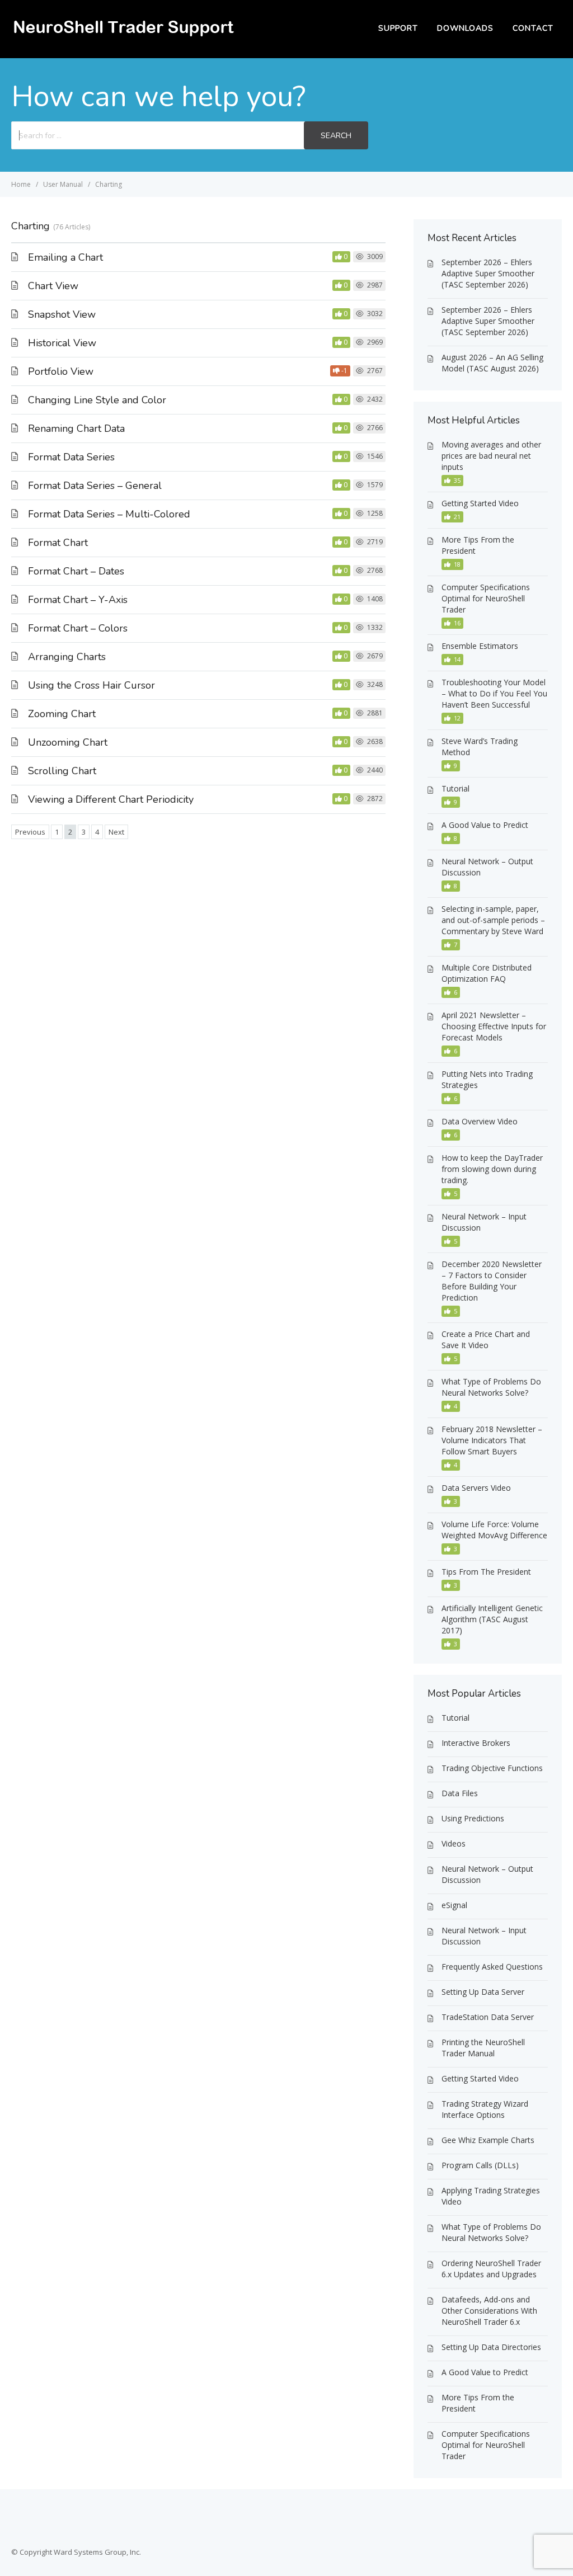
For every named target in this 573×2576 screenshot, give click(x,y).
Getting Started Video (480, 503)
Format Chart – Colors (78, 628)
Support (398, 28)
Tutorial (455, 788)
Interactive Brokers (476, 1743)
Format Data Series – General (95, 486)
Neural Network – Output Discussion (487, 867)
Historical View (62, 343)
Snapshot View (62, 314)
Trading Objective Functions (492, 1768)
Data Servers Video (476, 1488)
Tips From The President (486, 1572)
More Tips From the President (478, 545)
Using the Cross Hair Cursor (91, 685)
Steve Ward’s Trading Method (480, 747)
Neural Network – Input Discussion (484, 1222)
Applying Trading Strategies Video (491, 2196)
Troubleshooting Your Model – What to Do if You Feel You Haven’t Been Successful (494, 693)
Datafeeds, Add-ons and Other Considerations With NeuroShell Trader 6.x (489, 2311)
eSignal (454, 1905)
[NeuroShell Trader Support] (123, 37)
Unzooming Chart (68, 742)
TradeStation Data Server (488, 2017)
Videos (454, 1843)
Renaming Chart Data (76, 428)
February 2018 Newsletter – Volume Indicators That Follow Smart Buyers (492, 1440)
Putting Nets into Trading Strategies (487, 1079)
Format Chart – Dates (76, 571)
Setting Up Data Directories (491, 2347)
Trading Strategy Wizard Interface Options (485, 2109)
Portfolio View (61, 371)
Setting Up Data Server (483, 1992)
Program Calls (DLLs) (480, 2165)
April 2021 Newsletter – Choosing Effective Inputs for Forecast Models (494, 1026)
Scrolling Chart (62, 771)
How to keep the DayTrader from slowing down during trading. (492, 1169)
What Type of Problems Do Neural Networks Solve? (491, 1387)
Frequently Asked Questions (492, 1967)
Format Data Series (71, 457)
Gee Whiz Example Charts (488, 2140)
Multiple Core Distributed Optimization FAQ (487, 973)
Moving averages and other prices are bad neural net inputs (491, 456)
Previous (30, 832)
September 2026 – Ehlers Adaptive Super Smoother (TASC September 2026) (488, 273)
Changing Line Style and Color (97, 400)
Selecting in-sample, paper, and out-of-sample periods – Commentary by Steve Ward (493, 920)
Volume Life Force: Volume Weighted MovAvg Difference (494, 1530)
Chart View (53, 286)
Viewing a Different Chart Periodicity (111, 799)
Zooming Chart (62, 714)
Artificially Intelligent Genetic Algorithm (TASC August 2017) (492, 1619)
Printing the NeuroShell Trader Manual (483, 2048)
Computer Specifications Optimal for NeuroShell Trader (486, 598)
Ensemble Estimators (480, 646)
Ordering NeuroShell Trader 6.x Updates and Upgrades (491, 2269)
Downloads (465, 28)
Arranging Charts (67, 657)
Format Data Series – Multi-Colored (109, 514)
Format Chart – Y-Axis (78, 600)
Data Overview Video (480, 1121)
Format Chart (58, 543)
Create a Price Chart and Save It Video (486, 1339)
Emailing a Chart (65, 257)
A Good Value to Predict (485, 825)
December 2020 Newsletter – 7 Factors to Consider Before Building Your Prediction (492, 1281)
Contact (533, 28)
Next (116, 832)
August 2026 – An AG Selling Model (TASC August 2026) (492, 363)
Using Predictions (473, 1818)
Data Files (460, 1793)
